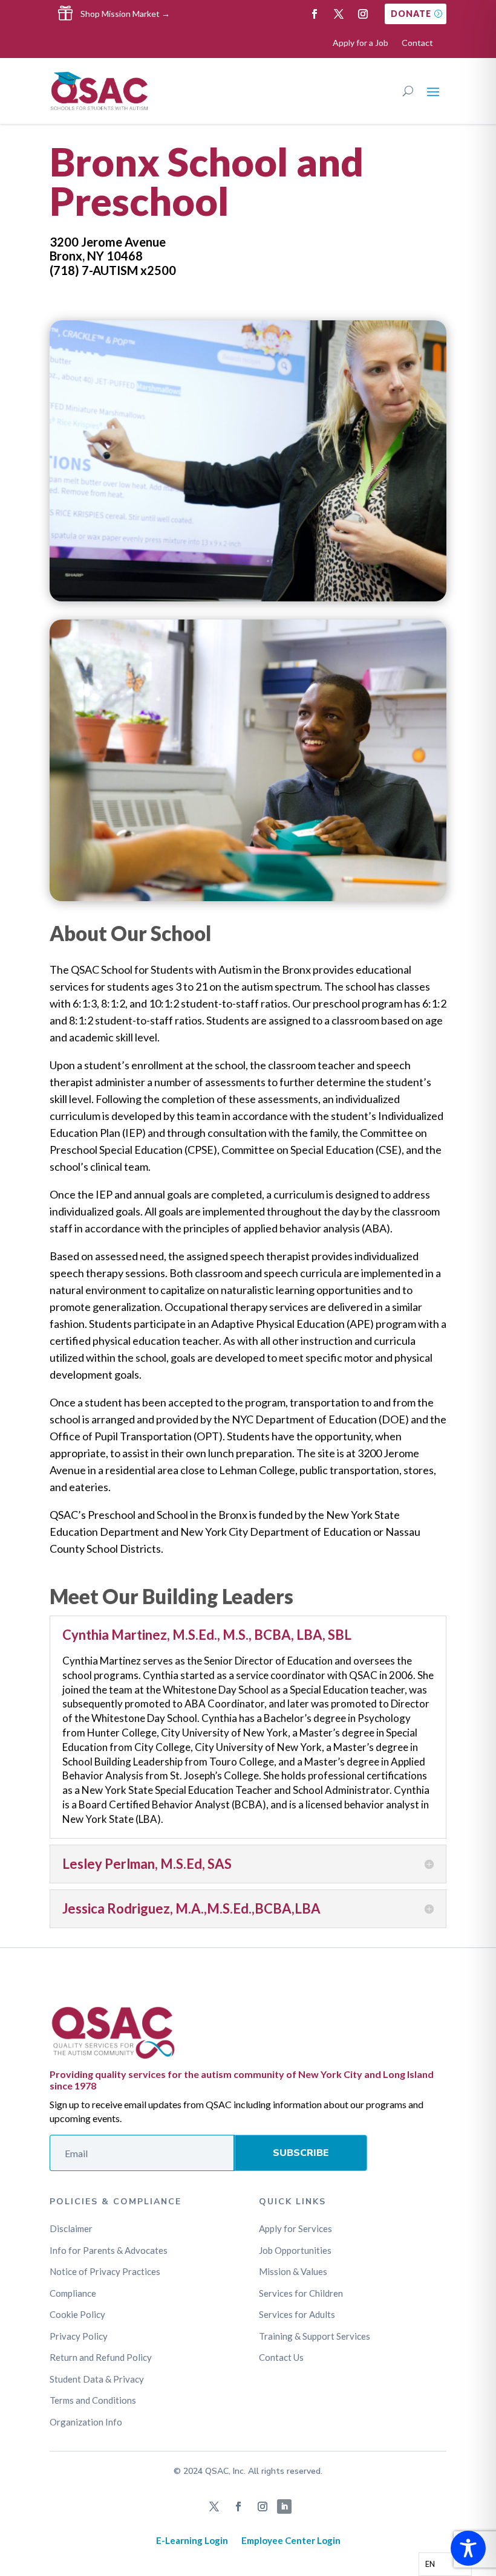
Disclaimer (71, 2228)
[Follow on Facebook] (315, 14)
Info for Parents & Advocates (109, 2250)
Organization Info (86, 2422)
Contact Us (281, 2357)
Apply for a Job (361, 43)
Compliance (73, 2293)
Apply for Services (295, 2228)
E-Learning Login (192, 2540)
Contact (417, 43)
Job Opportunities (295, 2250)
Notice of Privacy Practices (105, 2271)
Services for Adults (297, 2314)
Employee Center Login (291, 2540)
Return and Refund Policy (101, 2357)
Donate (411, 14)
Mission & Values (293, 2271)
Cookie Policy (77, 2314)
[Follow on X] (339, 14)
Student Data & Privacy (97, 2379)
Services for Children (301, 2293)
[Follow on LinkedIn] (284, 2506)
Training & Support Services (315, 2336)
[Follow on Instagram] (363, 14)
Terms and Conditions (93, 2400)
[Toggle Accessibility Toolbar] (468, 2548)
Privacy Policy (79, 2336)
